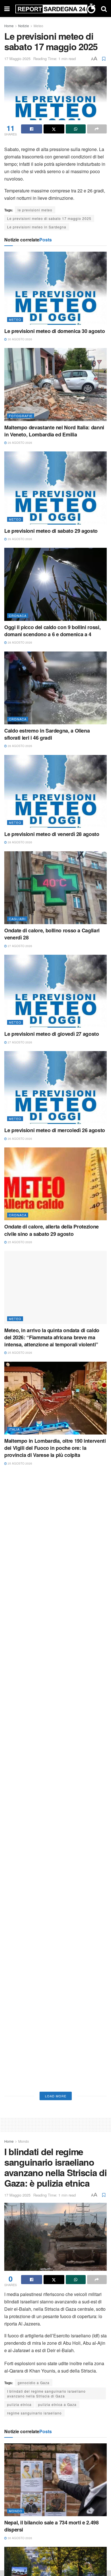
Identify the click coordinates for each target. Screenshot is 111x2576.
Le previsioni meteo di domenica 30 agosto (55, 331)
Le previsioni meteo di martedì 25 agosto (52, 1551)
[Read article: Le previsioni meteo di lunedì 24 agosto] (55, 1605)
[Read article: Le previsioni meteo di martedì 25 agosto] (55, 1509)
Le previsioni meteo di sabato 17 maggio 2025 (49, 218)
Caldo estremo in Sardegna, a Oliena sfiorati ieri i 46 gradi (47, 734)
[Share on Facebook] (32, 129)
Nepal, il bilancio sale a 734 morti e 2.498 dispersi (52, 2526)
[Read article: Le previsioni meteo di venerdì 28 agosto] (55, 791)
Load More (56, 2096)
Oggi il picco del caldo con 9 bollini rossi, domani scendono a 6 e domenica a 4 (52, 631)
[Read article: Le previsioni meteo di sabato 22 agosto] (55, 2026)
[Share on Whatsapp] (76, 129)
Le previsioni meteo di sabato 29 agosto (51, 531)
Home (9, 26)
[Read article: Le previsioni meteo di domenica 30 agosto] (55, 288)
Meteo (38, 26)
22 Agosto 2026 (19, 1863)
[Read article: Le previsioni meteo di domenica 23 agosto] (55, 1701)
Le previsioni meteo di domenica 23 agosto (55, 1744)
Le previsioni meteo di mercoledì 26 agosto (55, 1130)
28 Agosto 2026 (19, 642)
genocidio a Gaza (34, 2383)
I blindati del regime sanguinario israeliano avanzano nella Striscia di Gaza (46, 2393)
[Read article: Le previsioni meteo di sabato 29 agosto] (55, 488)
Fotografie (21, 416)
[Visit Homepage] (55, 9)
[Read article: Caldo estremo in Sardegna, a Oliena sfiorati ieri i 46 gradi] (55, 688)
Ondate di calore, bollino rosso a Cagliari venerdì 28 (52, 934)
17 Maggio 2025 (17, 59)
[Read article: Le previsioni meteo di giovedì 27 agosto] (55, 991)
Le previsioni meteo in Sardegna (37, 227)
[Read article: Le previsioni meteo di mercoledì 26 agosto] (55, 1088)
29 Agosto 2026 (19, 443)
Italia (14, 1429)
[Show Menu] (7, 9)
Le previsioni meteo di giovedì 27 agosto (52, 1034)
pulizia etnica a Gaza (57, 2404)
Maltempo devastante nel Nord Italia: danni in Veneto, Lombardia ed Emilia (54, 431)
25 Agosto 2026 (19, 1242)
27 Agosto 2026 (19, 946)
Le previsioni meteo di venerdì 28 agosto (52, 834)
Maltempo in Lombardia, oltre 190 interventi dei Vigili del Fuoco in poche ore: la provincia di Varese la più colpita (55, 1448)
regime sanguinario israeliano (34, 2413)
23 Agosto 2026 (19, 1752)
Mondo (24, 2141)
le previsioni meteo (35, 210)
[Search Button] (104, 9)
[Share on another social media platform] (97, 129)
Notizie (24, 26)
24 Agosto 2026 (19, 1656)
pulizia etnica (19, 2404)
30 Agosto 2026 (19, 339)
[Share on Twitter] (54, 129)
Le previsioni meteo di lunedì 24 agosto (50, 1648)
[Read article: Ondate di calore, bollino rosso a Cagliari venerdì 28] (55, 888)
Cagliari (17, 919)
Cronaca (18, 616)
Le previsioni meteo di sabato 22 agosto (51, 2069)
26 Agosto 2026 (19, 1139)
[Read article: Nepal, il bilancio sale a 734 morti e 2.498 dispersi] (55, 2480)
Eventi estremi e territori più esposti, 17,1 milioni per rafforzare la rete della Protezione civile (52, 1847)
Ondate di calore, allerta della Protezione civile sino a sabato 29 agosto (52, 1230)
